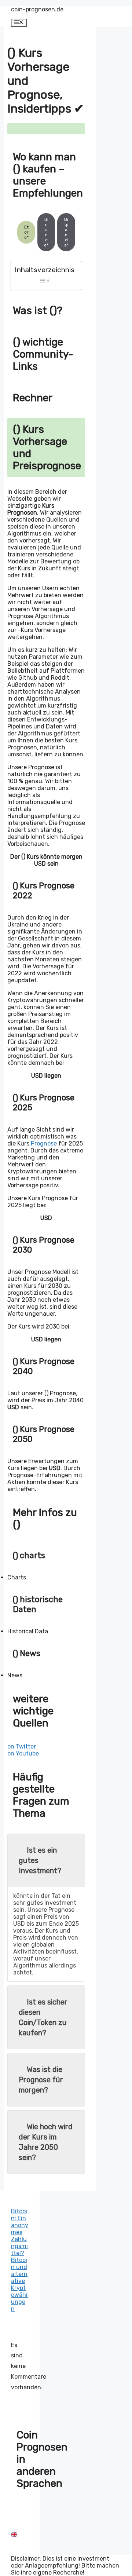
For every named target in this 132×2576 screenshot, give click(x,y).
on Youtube (23, 1753)
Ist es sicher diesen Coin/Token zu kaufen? (43, 2017)
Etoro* (26, 232)
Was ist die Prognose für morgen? (41, 2080)
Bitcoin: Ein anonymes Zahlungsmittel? (20, 2232)
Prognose (44, 1143)
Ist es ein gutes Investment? (40, 1860)
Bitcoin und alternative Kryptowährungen (20, 2284)
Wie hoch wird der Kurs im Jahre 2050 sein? (46, 2142)
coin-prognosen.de (37, 9)
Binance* (46, 232)
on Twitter (22, 1746)
